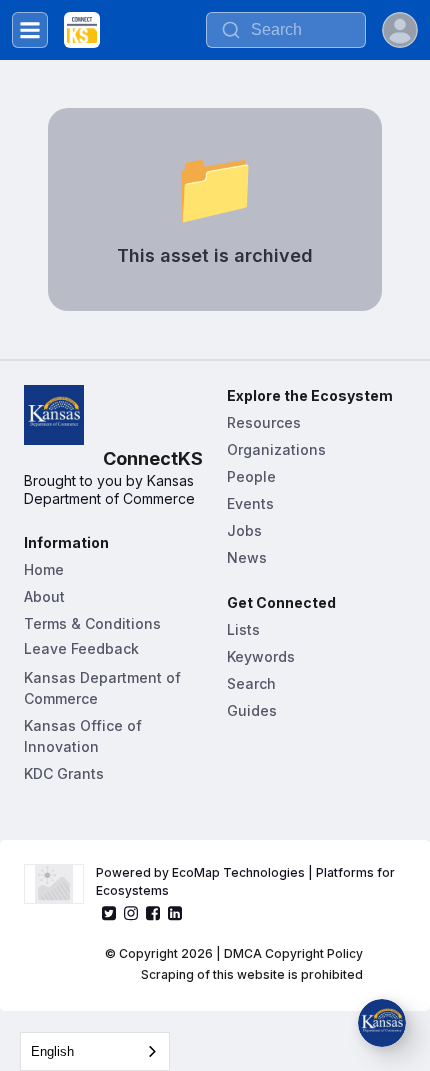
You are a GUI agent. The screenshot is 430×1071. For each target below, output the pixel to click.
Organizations (276, 449)
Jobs (244, 530)
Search (251, 683)
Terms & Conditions (92, 623)
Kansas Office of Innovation (85, 736)
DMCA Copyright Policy (293, 953)
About (44, 596)
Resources (264, 422)
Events (250, 503)
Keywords (261, 656)
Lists (243, 629)
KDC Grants (64, 773)
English (52, 1051)
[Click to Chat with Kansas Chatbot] (382, 1023)
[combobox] (95, 1051)
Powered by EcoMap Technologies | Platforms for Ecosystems (247, 881)
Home (44, 569)
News (247, 557)
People (251, 476)
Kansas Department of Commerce (104, 688)
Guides (252, 710)
